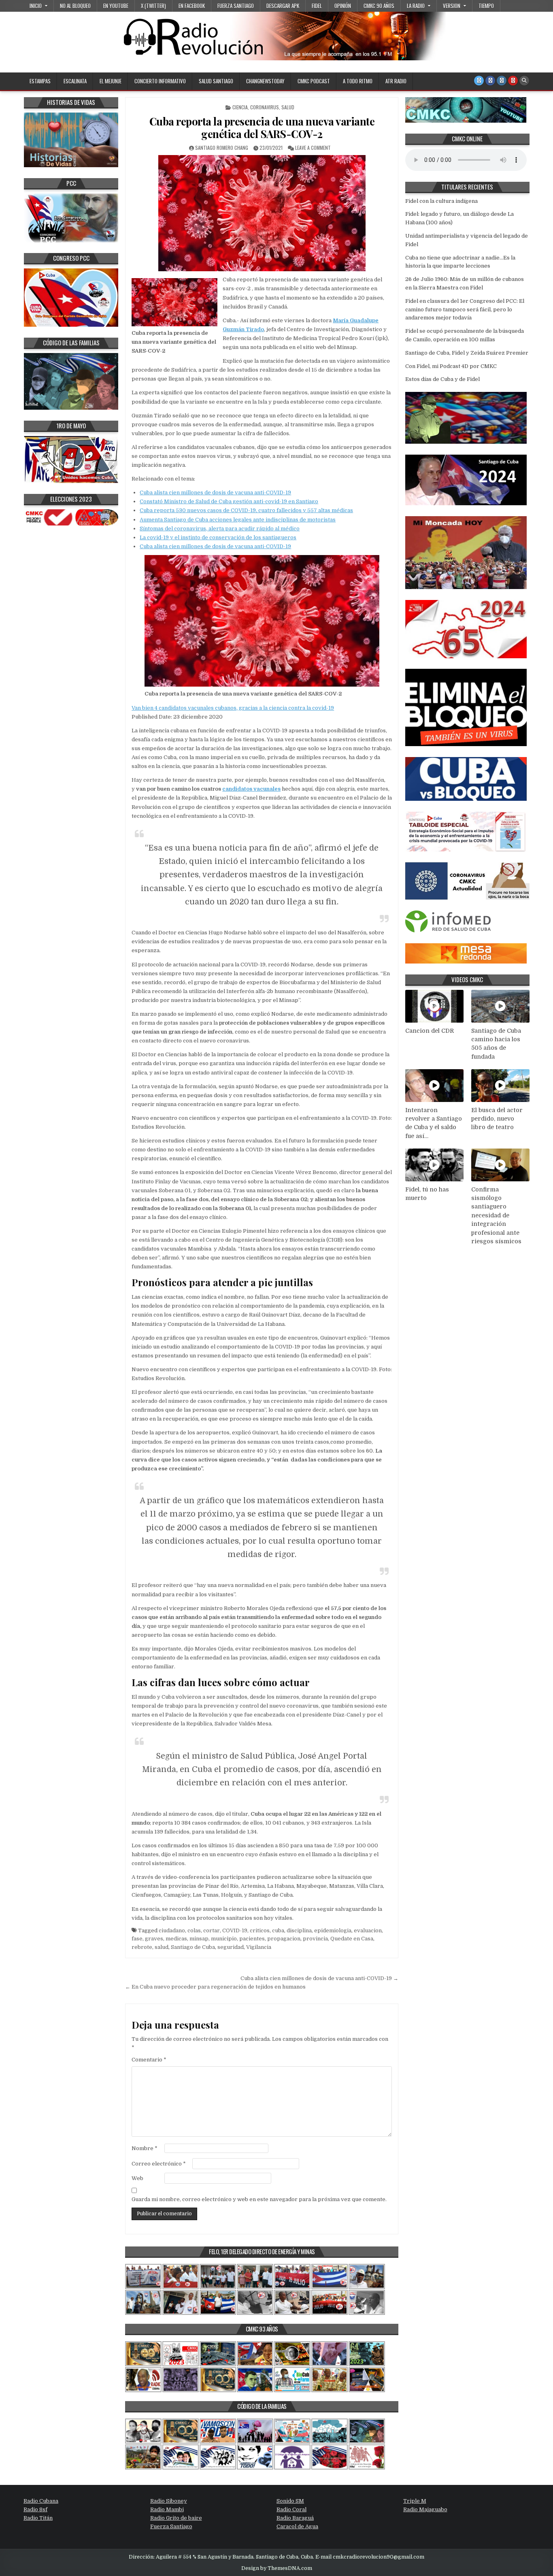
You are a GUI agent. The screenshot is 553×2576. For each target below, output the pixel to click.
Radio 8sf (35, 2509)
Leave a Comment (313, 148)
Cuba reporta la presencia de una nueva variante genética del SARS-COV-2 (262, 128)
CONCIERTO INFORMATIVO (160, 81)
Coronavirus (265, 107)
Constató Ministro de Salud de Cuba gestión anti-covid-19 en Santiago (229, 501)
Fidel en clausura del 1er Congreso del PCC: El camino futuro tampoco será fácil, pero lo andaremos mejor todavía (465, 310)
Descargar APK (283, 6)
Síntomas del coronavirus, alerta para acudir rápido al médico (220, 529)
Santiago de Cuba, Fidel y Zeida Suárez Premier (467, 353)
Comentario (149, 2060)
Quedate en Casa (352, 1939)
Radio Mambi (167, 2509)
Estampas (40, 81)
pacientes (252, 1939)
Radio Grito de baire (176, 2518)
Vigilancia (259, 1947)
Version (452, 6)
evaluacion (368, 1930)
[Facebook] (490, 81)
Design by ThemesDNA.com (277, 2568)
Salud (288, 107)
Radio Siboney (169, 2501)
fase (137, 1939)
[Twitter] (479, 81)
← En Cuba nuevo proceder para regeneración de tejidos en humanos (215, 1987)
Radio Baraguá (295, 2518)
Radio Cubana (41, 2501)
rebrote (142, 1947)
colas (194, 1930)
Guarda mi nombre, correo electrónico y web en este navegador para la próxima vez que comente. (259, 2199)
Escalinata (75, 81)
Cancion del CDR (430, 1031)
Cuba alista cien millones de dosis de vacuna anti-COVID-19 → (319, 1978)
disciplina (299, 1930)
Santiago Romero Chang (222, 148)
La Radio (416, 6)
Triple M (415, 2501)
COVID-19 (235, 1930)
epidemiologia (333, 1930)
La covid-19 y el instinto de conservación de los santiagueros (218, 537)
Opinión (343, 6)
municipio (224, 1939)
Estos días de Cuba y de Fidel (442, 379)
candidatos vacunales (251, 789)
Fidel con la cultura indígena (441, 201)
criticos (260, 1930)
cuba (278, 1930)
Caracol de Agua (297, 2526)
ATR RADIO (396, 81)
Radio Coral (291, 2509)
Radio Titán (38, 2518)
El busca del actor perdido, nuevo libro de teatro (497, 1119)
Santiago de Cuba (193, 1947)
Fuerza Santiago (236, 6)
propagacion (284, 1939)
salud (162, 1947)
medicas (176, 1939)
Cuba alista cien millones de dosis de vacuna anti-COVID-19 (215, 492)
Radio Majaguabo (425, 2509)
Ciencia (240, 107)
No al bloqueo (75, 6)
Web (137, 2178)
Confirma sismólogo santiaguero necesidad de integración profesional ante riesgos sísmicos (496, 1216)
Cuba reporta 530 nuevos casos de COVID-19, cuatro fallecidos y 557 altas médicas (246, 510)
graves (154, 1939)
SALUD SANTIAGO (216, 81)
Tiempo (486, 6)
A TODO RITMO (358, 81)
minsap (199, 1939)
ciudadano (172, 1930)
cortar (212, 1930)
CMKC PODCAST (314, 81)
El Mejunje (111, 81)
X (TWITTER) (153, 6)
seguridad (231, 1947)
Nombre (145, 2148)
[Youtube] (513, 81)
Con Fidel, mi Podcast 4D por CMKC (451, 366)
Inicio (36, 6)
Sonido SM (290, 2501)
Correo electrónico (159, 2164)
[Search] (524, 81)
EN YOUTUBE (116, 6)
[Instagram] (502, 81)
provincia (315, 1939)
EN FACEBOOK (192, 6)
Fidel (317, 6)
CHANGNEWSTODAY (265, 81)
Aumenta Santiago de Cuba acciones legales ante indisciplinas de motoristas (238, 520)
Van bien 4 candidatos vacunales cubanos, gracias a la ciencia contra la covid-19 (233, 708)
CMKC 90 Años (379, 6)
